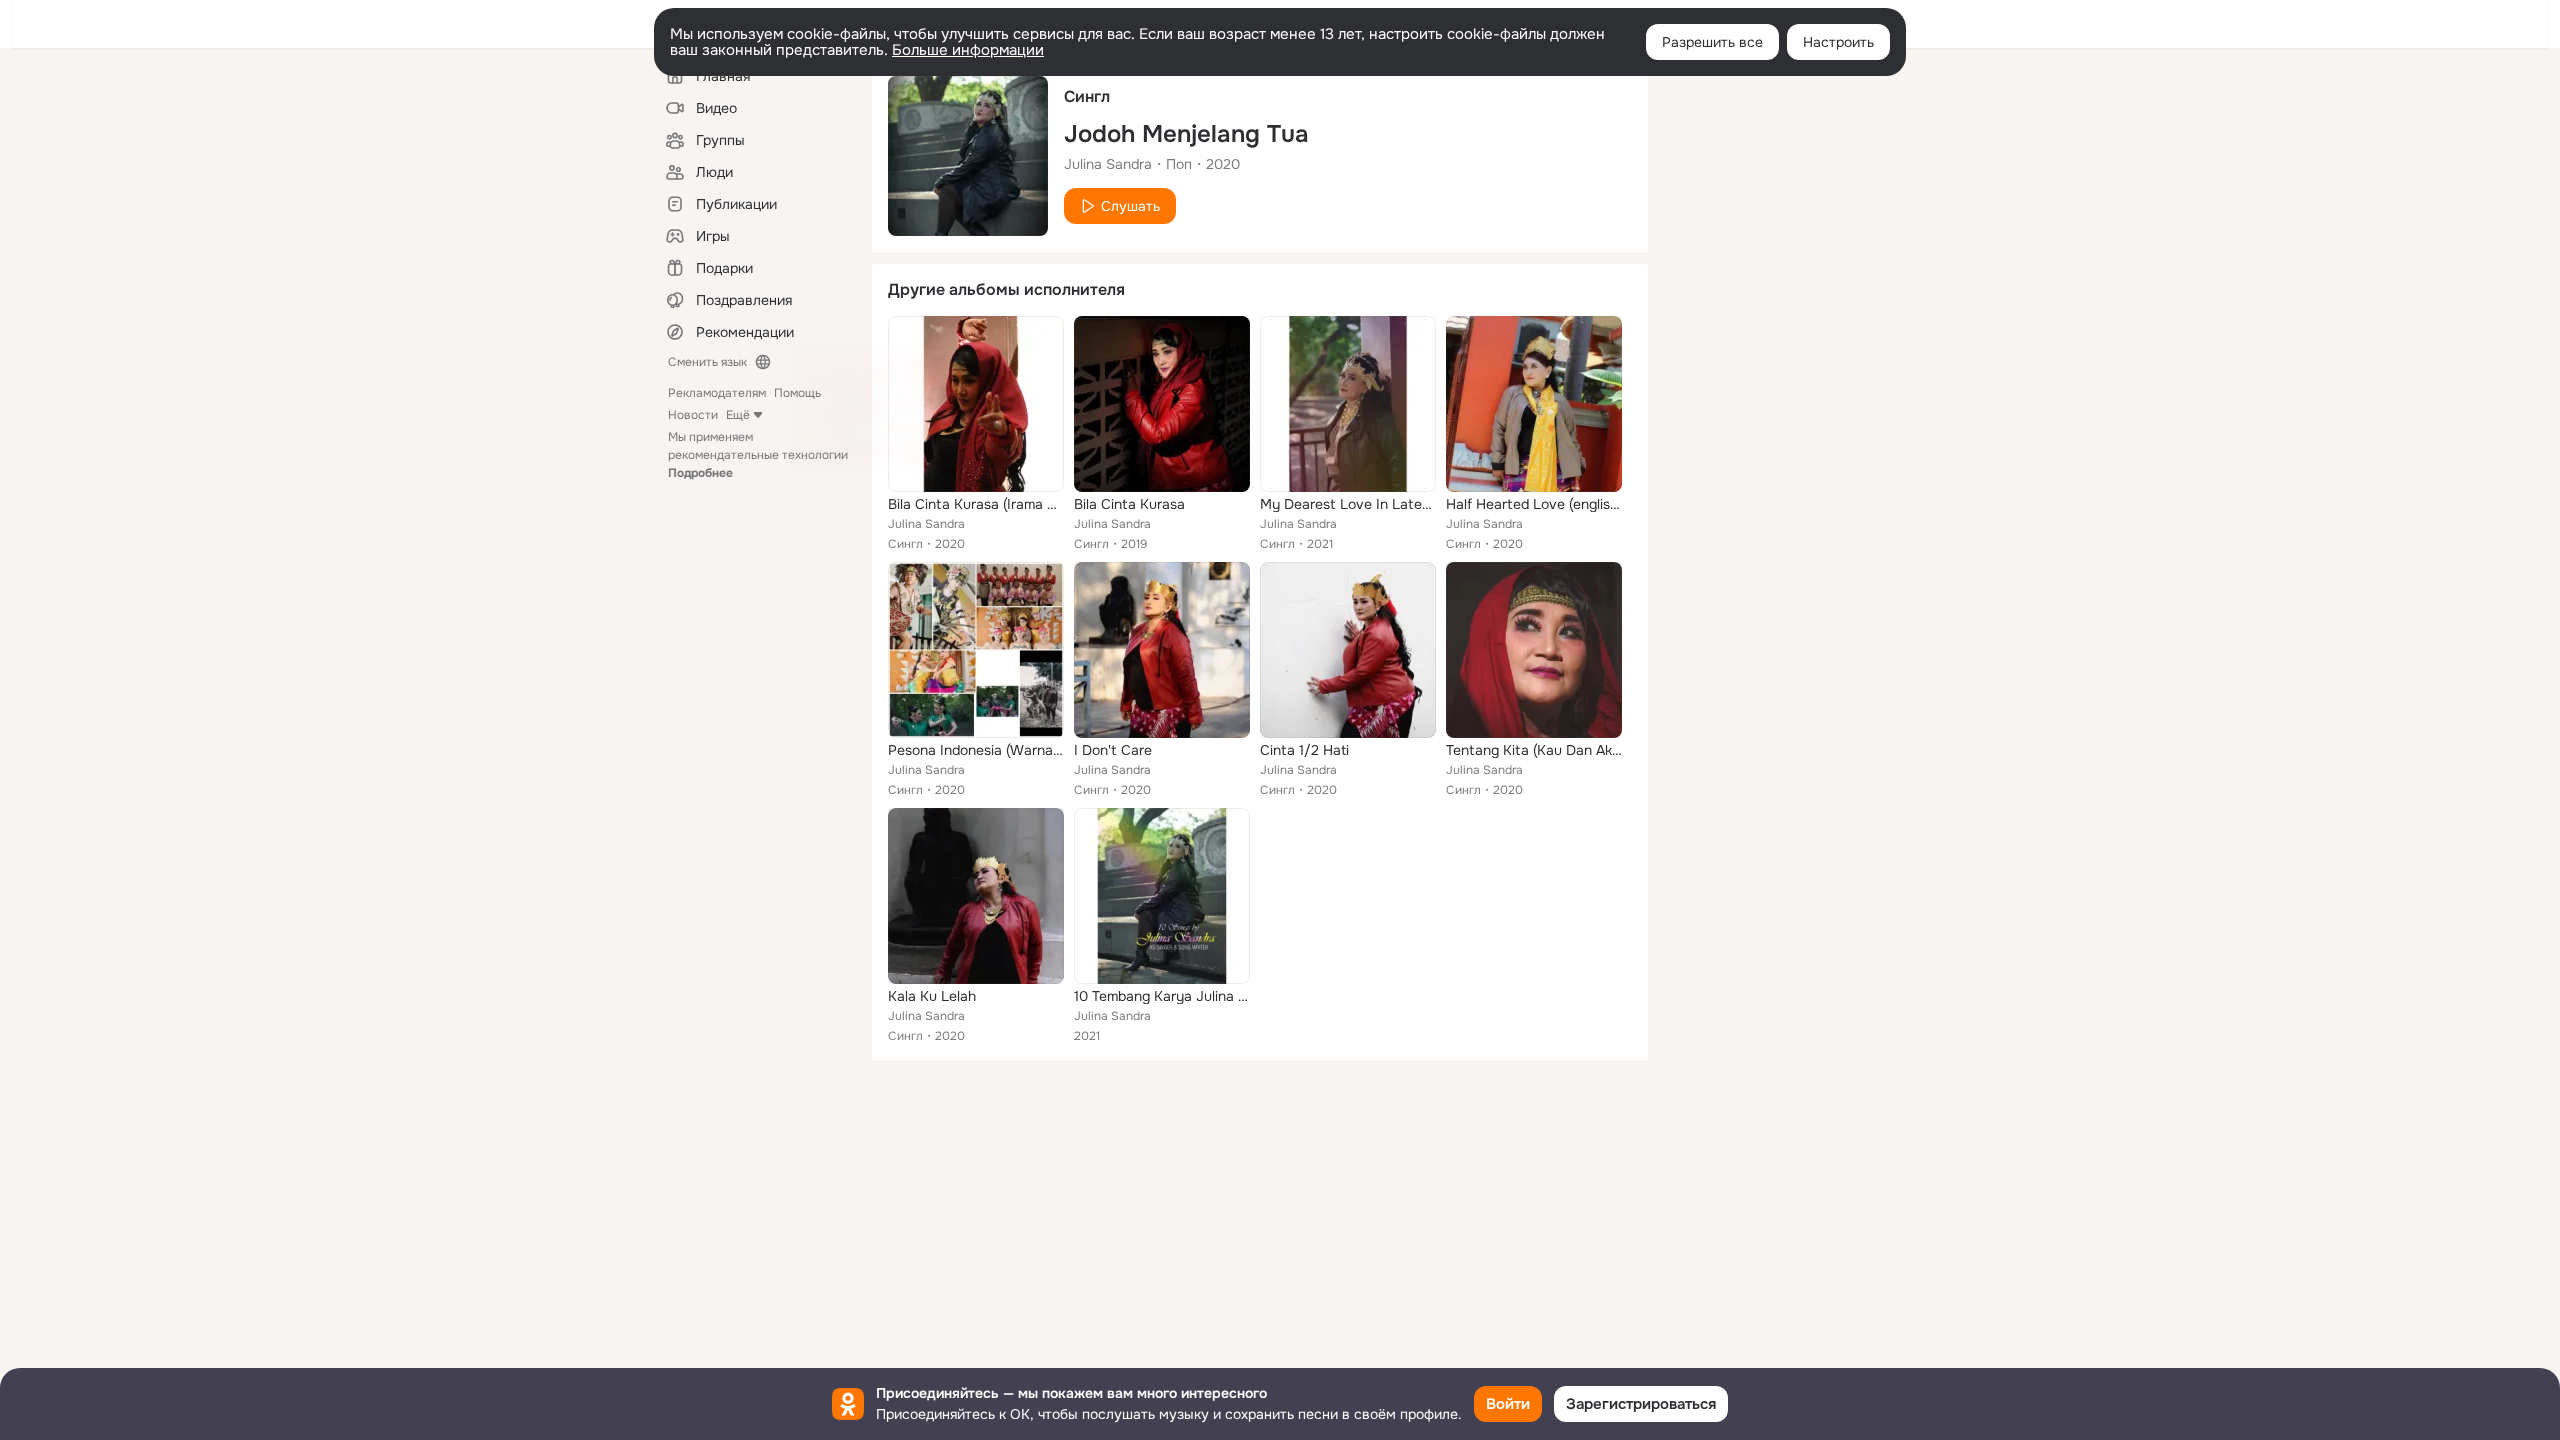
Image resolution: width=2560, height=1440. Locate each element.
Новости (693, 415)
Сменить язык (707, 362)
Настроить (1838, 42)
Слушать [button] (1130, 206)
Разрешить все (1712, 42)
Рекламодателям (717, 393)
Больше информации (968, 50)
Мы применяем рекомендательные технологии (758, 455)
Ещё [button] (738, 415)
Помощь (797, 393)
